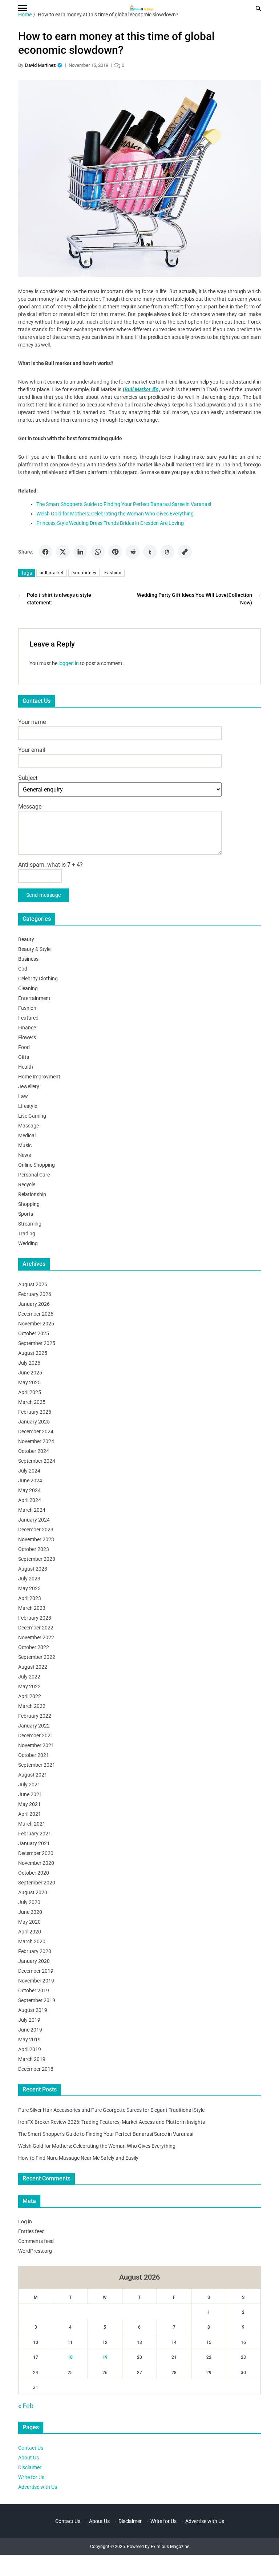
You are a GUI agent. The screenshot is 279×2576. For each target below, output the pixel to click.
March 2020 (32, 1941)
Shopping (29, 1204)
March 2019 (32, 2059)
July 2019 (29, 2020)
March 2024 (32, 1510)
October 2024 (34, 1451)
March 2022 (32, 1706)
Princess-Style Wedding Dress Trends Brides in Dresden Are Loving (110, 523)
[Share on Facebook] (45, 552)
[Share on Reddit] (133, 552)
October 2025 (34, 1333)
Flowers (27, 1037)
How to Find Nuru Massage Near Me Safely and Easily (78, 2158)
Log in (25, 2221)
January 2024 (34, 1520)
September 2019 (37, 2000)
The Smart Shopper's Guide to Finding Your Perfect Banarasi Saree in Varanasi (124, 504)
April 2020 (30, 1932)
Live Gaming (32, 1116)
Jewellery (29, 1086)
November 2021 (36, 1745)
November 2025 (36, 1324)
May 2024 (29, 1490)
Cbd (23, 969)
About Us (29, 2458)
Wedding (28, 1243)
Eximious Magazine (170, 2547)
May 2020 (29, 1922)
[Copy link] (185, 552)
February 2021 (35, 1834)
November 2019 (36, 1981)
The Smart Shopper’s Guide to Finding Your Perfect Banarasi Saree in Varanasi (106, 2134)
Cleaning (28, 988)
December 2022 (36, 1628)
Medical (27, 1135)
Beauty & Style (34, 949)
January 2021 (34, 1843)
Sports (26, 1214)
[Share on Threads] (167, 552)
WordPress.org (35, 2251)
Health (26, 1067)
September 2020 (37, 1883)
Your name (32, 722)
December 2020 (36, 1853)
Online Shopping (37, 1165)
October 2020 (34, 1873)
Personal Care (34, 1175)
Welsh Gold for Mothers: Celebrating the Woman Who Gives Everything (115, 514)
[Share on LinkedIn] (80, 552)
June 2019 (30, 2030)
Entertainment (34, 998)
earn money (84, 573)
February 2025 (35, 1412)
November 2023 (36, 1539)
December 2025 (36, 1314)
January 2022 (34, 1726)
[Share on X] (63, 552)
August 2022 (33, 1667)
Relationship (32, 1194)
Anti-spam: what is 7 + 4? (50, 865)
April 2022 (30, 1696)
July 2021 (29, 1785)
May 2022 (29, 1686)
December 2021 (36, 1735)
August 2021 (33, 1775)
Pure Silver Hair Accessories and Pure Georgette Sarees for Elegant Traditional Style (111, 2110)
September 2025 (37, 1343)
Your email (32, 750)
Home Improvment (39, 1077)
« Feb (26, 2406)
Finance (27, 1028)
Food (24, 1047)
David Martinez (40, 65)
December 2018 (36, 2069)
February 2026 (35, 1294)
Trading (27, 1234)
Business (28, 959)
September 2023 (37, 1559)
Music (25, 1145)
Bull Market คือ (141, 389)
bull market (52, 573)
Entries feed (31, 2231)
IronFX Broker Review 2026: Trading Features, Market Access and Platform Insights (112, 2122)
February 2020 (35, 1951)
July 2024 (29, 1471)
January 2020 (34, 1961)
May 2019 (29, 2040)
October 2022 (34, 1647)
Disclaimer (30, 2467)
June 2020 (30, 1912)
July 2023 (29, 1579)
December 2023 (36, 1530)
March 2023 (32, 1608)
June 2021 (30, 1794)
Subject (28, 778)
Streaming (30, 1224)
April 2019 (30, 2049)
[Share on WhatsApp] (98, 552)
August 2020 (33, 1892)
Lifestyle (28, 1106)
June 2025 (30, 1373)
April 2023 (30, 1598)
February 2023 (35, 1618)
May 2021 (29, 1804)
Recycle (27, 1184)
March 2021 (32, 1824)
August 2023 (33, 1569)
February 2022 (35, 1716)
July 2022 (29, 1677)
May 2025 (29, 1382)
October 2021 (34, 1755)
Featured (28, 1018)
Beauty (26, 939)
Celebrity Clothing (38, 979)
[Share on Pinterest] (115, 552)
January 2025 (34, 1422)
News (25, 1155)
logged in (69, 663)
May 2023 (29, 1588)
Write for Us (31, 2477)
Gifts (24, 1057)
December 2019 (36, 1971)
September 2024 (37, 1461)
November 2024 (36, 1441)
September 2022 (37, 1657)
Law (23, 1096)
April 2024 (30, 1500)
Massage (29, 1126)
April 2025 (30, 1392)
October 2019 (34, 1990)
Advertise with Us (38, 2487)
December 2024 (36, 1431)
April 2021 (30, 1814)
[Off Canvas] (23, 8)
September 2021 (37, 1765)
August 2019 (33, 2010)
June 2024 (30, 1481)
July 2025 (29, 1363)
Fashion (113, 573)
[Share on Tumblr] (150, 552)
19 (105, 2357)
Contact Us (31, 2448)
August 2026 (33, 1284)
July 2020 (29, 1902)
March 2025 (32, 1402)
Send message (44, 895)
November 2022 (36, 1637)
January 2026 (34, 1304)
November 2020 (36, 1863)
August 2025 (33, 1353)
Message (30, 807)
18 (70, 2357)
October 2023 (34, 1549)
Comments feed (36, 2241)
